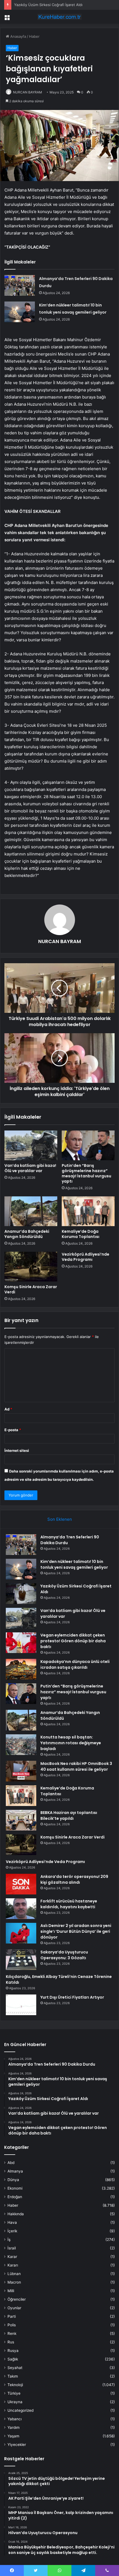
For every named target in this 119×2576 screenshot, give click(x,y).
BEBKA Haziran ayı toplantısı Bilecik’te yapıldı (69, 1815)
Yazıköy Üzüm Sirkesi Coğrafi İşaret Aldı (48, 5)
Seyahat (15, 2368)
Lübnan (14, 2274)
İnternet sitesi (17, 1450)
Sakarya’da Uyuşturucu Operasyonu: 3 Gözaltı (64, 1955)
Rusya (13, 2351)
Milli (11, 2291)
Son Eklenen (60, 1519)
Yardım (14, 2427)
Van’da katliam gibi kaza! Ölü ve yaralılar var (30, 1168)
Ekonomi (15, 2188)
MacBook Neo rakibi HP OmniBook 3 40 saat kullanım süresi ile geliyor (76, 1766)
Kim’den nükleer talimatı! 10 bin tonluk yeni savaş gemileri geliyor (74, 1564)
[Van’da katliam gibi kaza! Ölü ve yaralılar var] (31, 1145)
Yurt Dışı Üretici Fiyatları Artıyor (72, 1997)
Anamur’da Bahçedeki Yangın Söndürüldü (27, 1234)
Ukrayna (15, 2402)
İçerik (12, 2231)
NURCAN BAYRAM (28, 92)
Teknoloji (15, 2385)
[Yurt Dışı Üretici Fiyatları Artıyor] (21, 2005)
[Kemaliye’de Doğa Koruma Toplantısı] (88, 1211)
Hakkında (16, 2214)
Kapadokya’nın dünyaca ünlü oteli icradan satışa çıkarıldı (75, 1664)
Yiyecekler (17, 2445)
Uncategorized (20, 2410)
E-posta (13, 1430)
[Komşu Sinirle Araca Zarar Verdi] (31, 1267)
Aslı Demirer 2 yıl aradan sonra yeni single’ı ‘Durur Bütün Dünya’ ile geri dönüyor (76, 1931)
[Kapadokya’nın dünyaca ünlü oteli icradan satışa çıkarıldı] (21, 1669)
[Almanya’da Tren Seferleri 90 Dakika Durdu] (20, 285)
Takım (13, 2376)
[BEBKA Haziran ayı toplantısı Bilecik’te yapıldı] (21, 1820)
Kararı (13, 2265)
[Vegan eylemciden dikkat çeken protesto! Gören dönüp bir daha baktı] (21, 1643)
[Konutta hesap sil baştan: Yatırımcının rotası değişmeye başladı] (21, 1745)
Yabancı (15, 2419)
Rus (11, 2342)
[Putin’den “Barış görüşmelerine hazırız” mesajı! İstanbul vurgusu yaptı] (88, 1145)
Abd (11, 2163)
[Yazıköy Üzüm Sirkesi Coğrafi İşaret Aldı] (21, 1594)
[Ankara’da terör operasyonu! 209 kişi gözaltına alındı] (21, 1884)
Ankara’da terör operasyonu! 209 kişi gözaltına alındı (74, 1879)
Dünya (13, 2180)
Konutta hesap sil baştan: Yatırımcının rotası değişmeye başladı (71, 1743)
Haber (34, 36)
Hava (12, 2222)
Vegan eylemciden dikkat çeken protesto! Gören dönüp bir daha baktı (73, 1641)
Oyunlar (14, 2308)
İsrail (12, 2248)
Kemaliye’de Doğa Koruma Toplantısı (81, 1234)
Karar (12, 2257)
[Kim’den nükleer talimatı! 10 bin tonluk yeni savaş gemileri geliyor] (20, 312)
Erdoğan (15, 2197)
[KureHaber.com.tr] (59, 17)
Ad (8, 1409)
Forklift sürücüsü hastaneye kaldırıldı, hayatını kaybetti (69, 1904)
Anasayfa (18, 36)
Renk (12, 2333)
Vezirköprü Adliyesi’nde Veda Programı (86, 1257)
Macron (14, 2282)
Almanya (15, 2171)
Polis (12, 2325)
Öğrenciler (17, 2299)
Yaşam (13, 2436)
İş (9, 2239)
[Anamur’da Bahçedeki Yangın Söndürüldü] (31, 1211)
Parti (12, 2316)
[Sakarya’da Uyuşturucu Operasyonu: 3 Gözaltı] (21, 1960)
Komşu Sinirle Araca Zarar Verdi (31, 1289)
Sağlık (13, 2359)
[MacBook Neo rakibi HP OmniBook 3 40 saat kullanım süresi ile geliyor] (21, 1771)
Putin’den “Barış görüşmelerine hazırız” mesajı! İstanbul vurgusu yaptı (86, 1173)
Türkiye (14, 2393)
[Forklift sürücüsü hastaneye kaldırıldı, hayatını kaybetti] (21, 1909)
